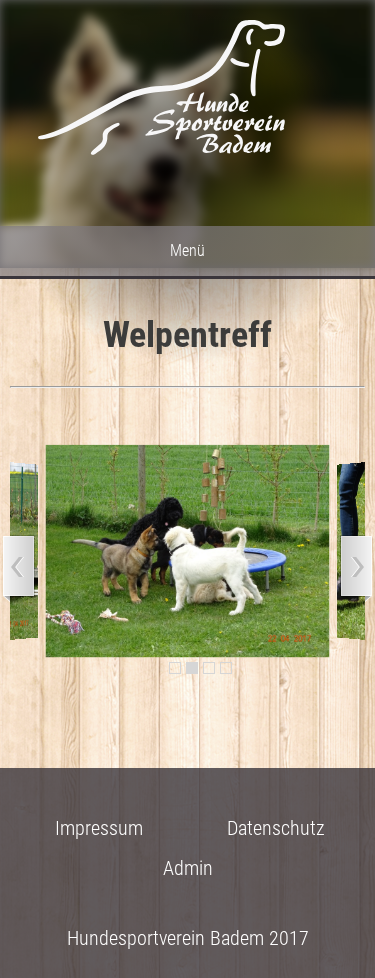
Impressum (99, 828)
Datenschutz (276, 828)
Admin (188, 868)
